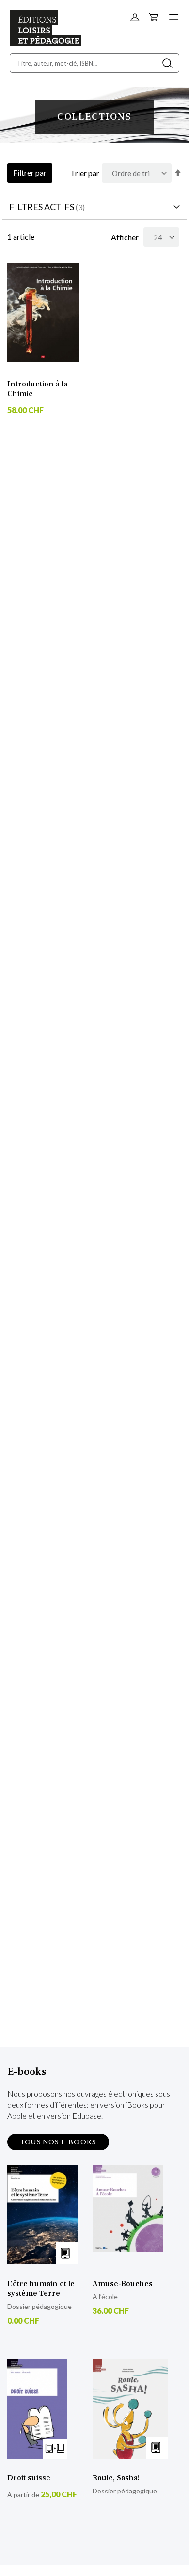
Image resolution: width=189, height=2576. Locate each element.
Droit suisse (29, 2478)
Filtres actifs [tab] (42, 207)
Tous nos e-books (58, 2142)
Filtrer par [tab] (30, 173)
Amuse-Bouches (123, 2284)
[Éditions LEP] (46, 43)
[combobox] (94, 63)
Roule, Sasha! (116, 2478)
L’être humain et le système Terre (41, 2289)
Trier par (85, 173)
